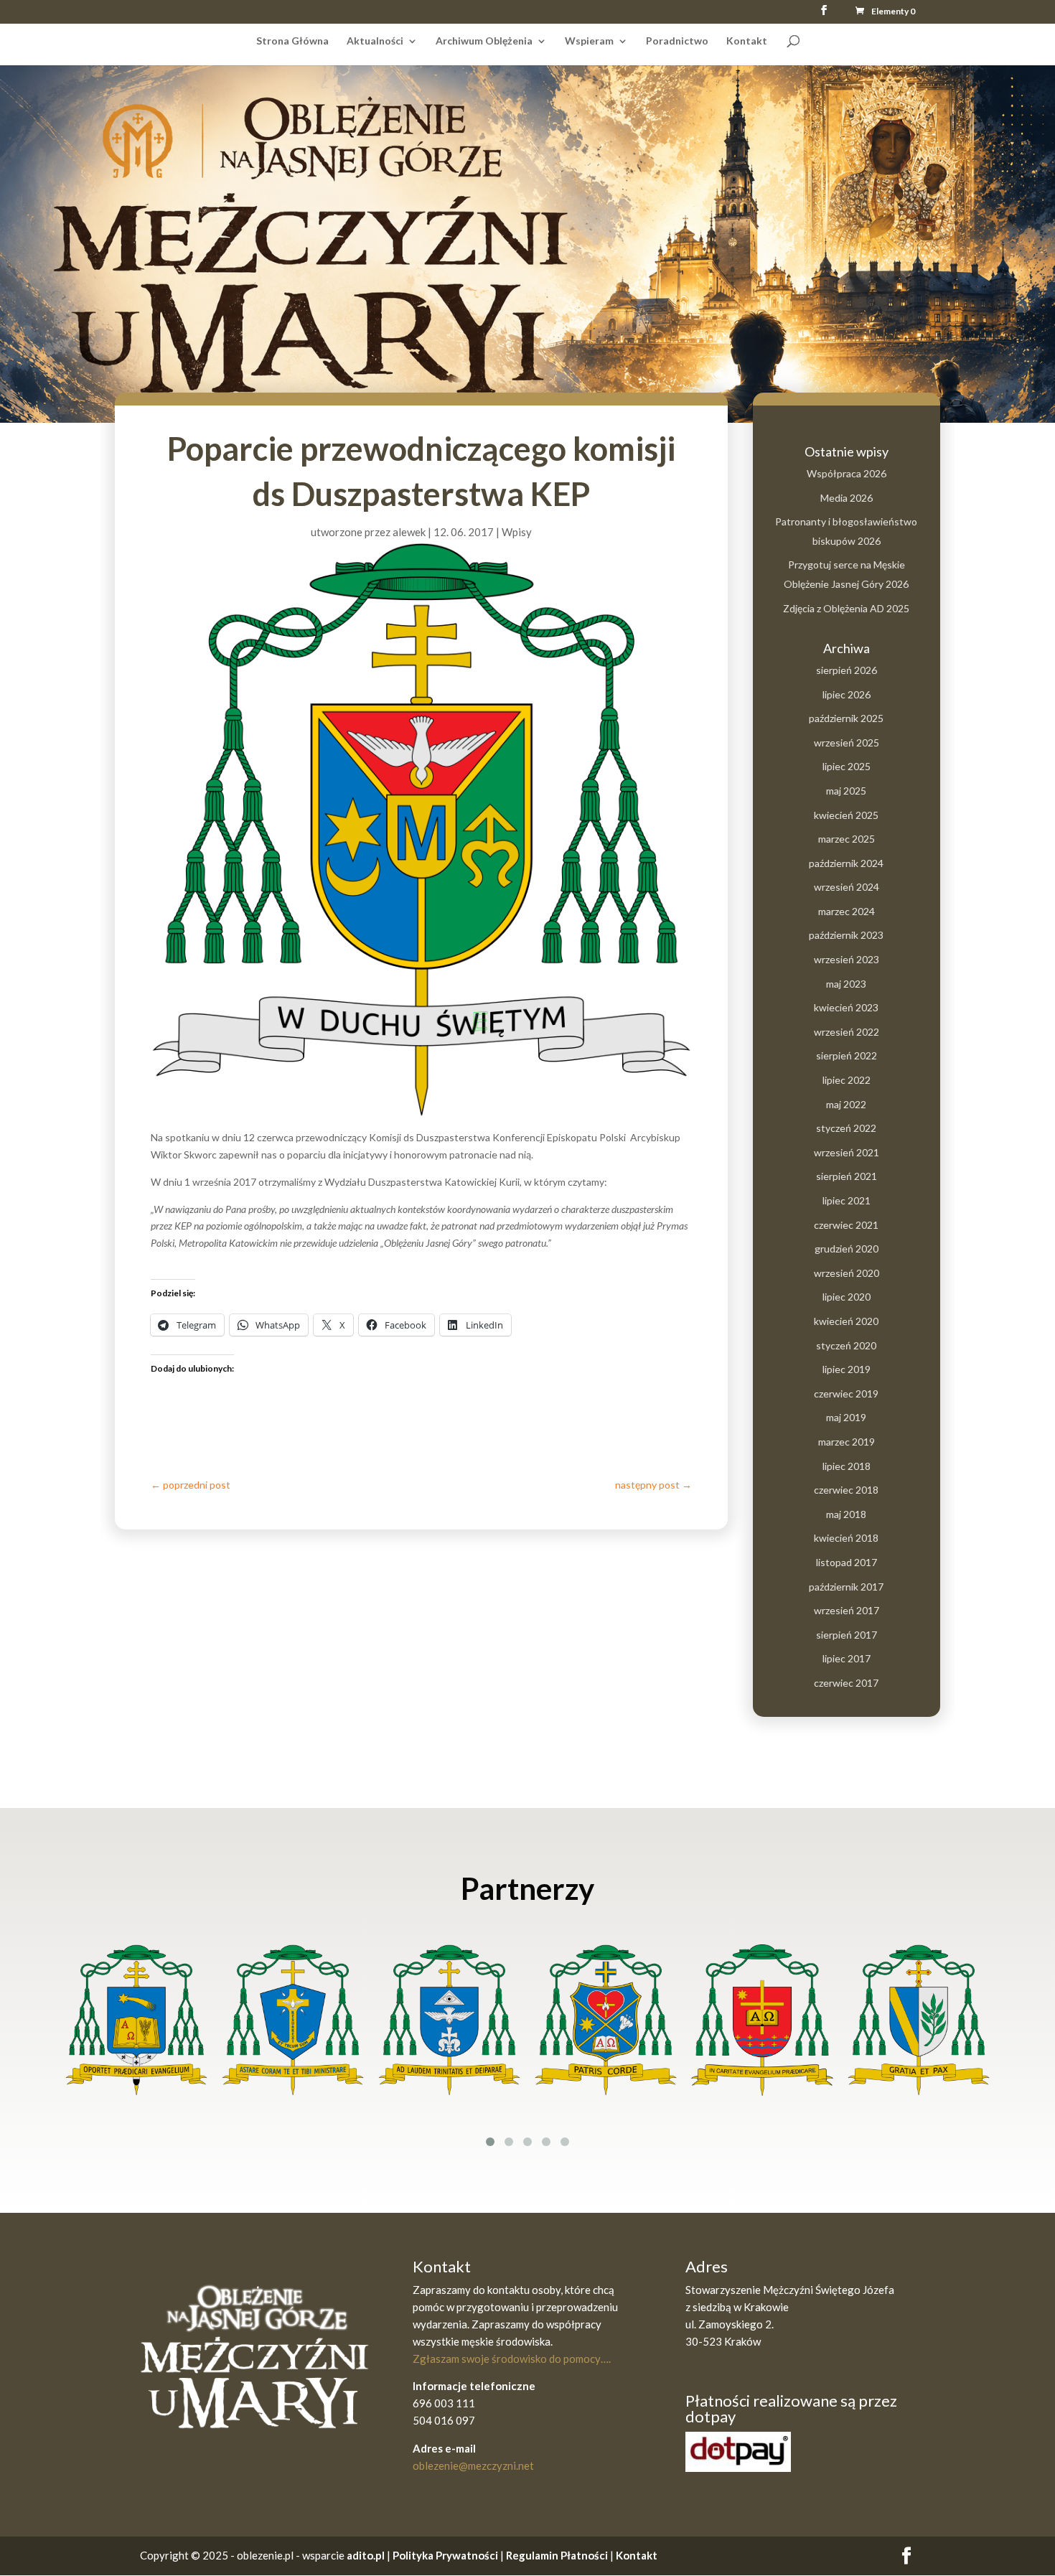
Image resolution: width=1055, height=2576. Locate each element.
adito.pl (366, 2555)
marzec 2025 (847, 839)
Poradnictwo (677, 41)
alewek (409, 532)
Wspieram (589, 41)
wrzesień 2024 (847, 887)
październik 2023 (846, 935)
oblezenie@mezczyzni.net (473, 2465)
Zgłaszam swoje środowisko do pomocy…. (512, 2359)
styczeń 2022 (846, 1128)
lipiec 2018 (847, 1466)
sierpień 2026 (847, 670)
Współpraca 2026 (847, 473)
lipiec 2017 (847, 1658)
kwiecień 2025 (846, 815)
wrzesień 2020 (847, 1273)
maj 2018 (846, 1514)
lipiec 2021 (847, 1200)
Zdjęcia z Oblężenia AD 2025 (846, 608)
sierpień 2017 (847, 1635)
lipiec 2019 (847, 1369)
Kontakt (747, 41)
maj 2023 (846, 984)
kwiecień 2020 (846, 1321)
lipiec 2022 (847, 1080)
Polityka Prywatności (445, 2555)
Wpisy (517, 532)
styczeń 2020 (846, 1345)
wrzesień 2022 (847, 1032)
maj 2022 (846, 1104)
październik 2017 (846, 1587)
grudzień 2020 (847, 1249)
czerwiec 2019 (846, 1394)
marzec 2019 (847, 1442)
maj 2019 (846, 1417)
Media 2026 (847, 498)
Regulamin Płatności (558, 2555)
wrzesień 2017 (847, 1610)
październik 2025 (846, 718)
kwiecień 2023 (846, 1007)
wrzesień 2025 (847, 743)
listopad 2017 (847, 1562)
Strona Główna (292, 41)
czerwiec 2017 (846, 1683)
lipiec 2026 (847, 694)
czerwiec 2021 (846, 1225)
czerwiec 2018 (846, 1490)
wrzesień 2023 (847, 959)
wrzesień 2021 (847, 1152)
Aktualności (375, 41)
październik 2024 (846, 863)
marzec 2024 (847, 911)
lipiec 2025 (847, 766)
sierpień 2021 (847, 1176)
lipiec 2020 (847, 1297)
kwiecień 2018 (846, 1538)
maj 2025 (846, 791)
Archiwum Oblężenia (484, 41)
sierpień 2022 (847, 1055)
